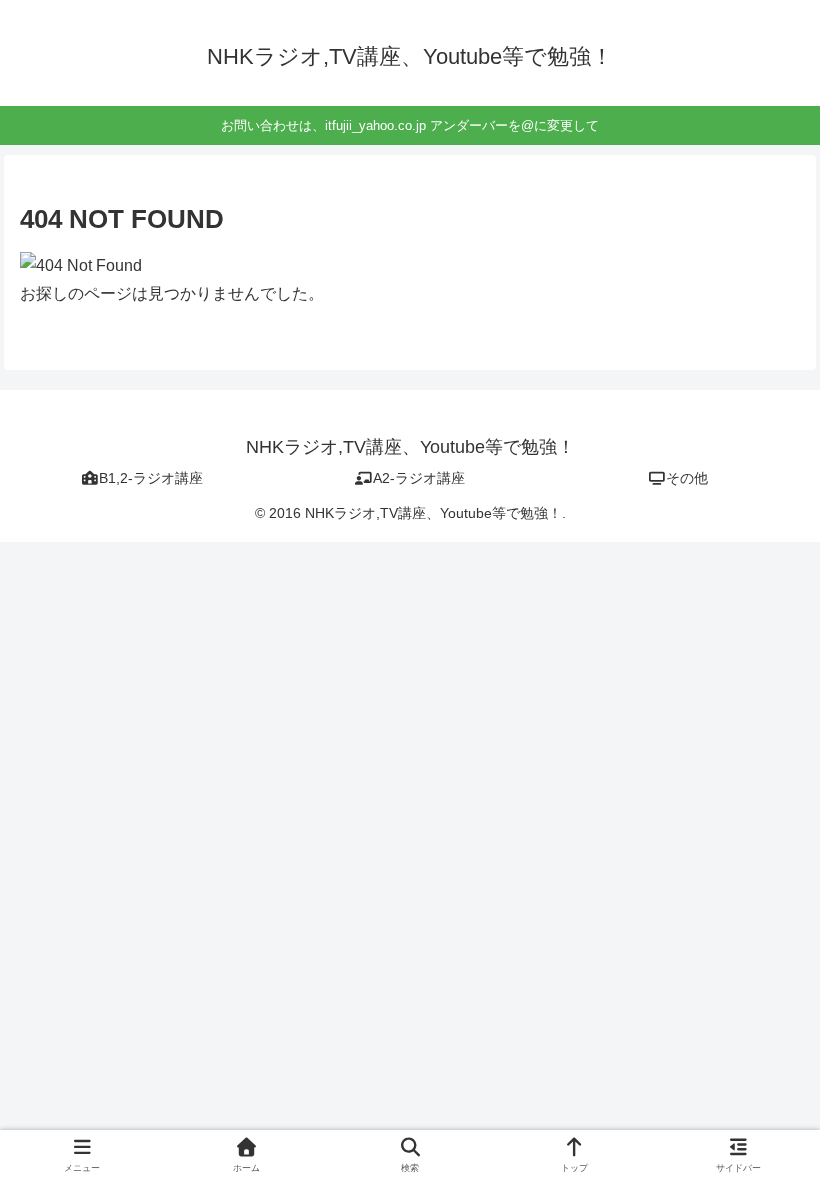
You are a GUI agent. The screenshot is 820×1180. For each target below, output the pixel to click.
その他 (687, 478)
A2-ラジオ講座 (419, 478)
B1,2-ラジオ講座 (151, 478)
